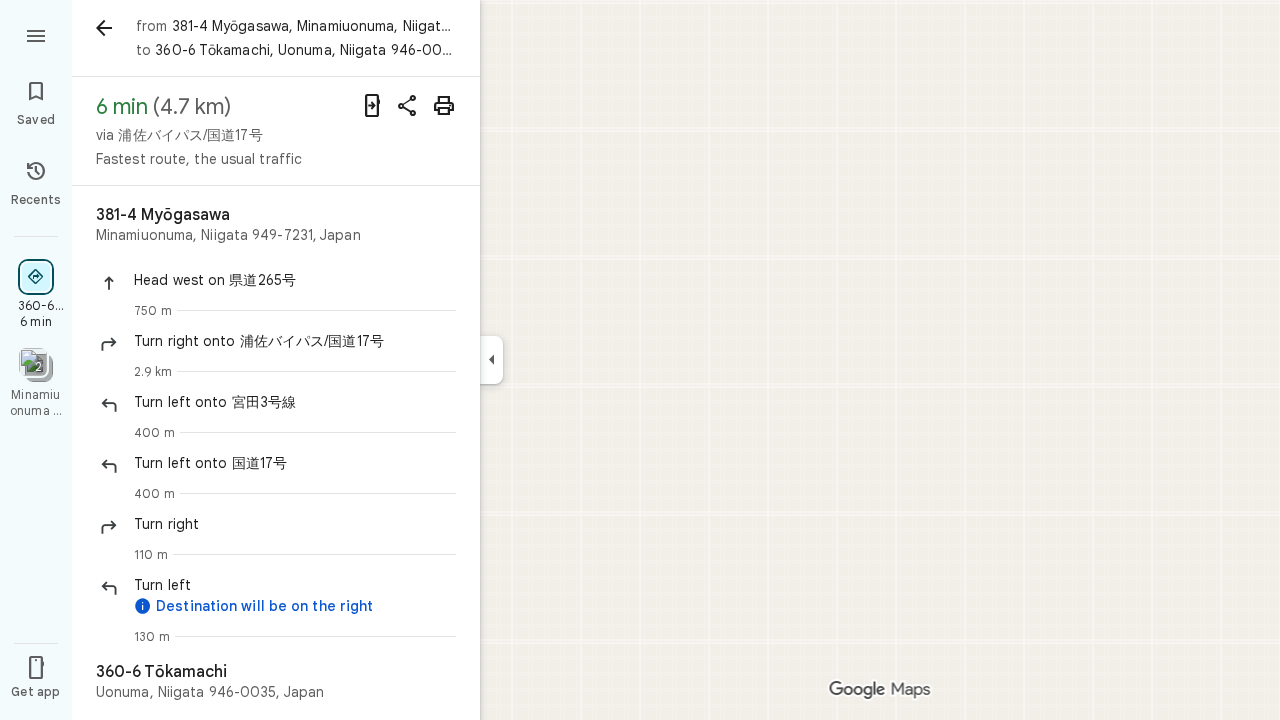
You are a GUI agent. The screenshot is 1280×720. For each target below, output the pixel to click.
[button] (295, 280)
